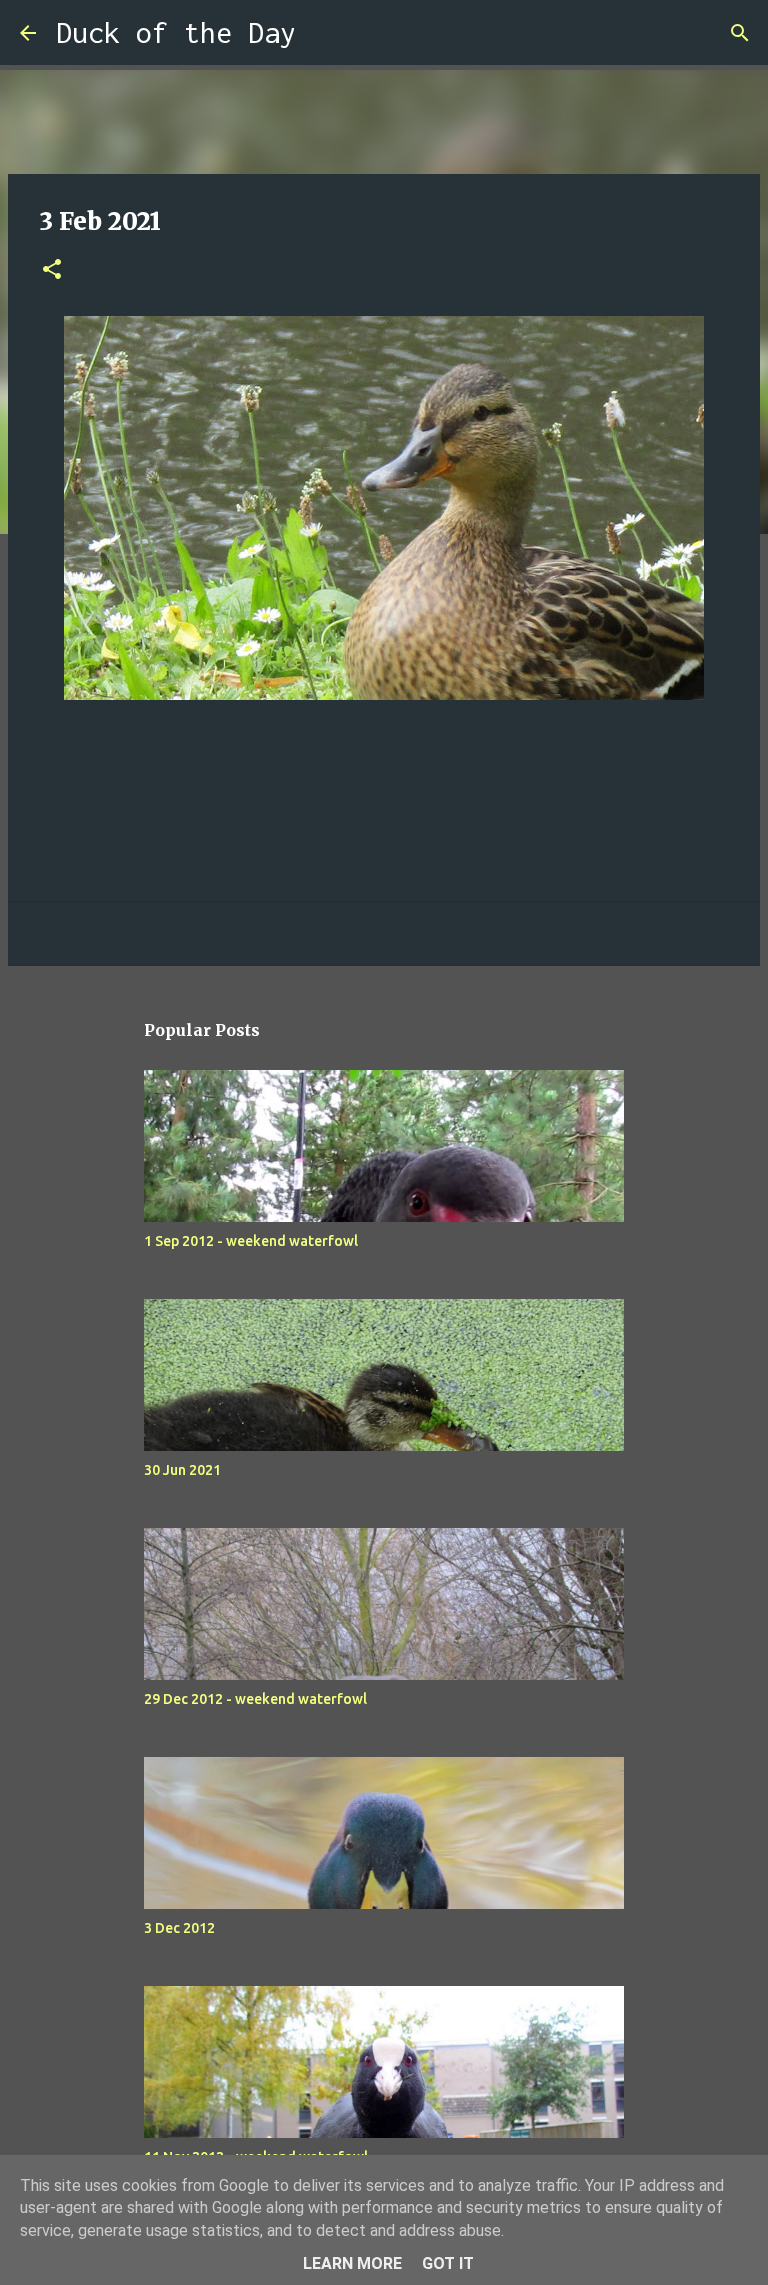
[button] (52, 270)
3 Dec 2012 (179, 1928)
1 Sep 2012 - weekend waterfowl (251, 1241)
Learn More (352, 2263)
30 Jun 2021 (182, 1470)
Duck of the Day (176, 32)
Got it (448, 2263)
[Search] (324, 33)
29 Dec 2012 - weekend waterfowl (255, 1699)
